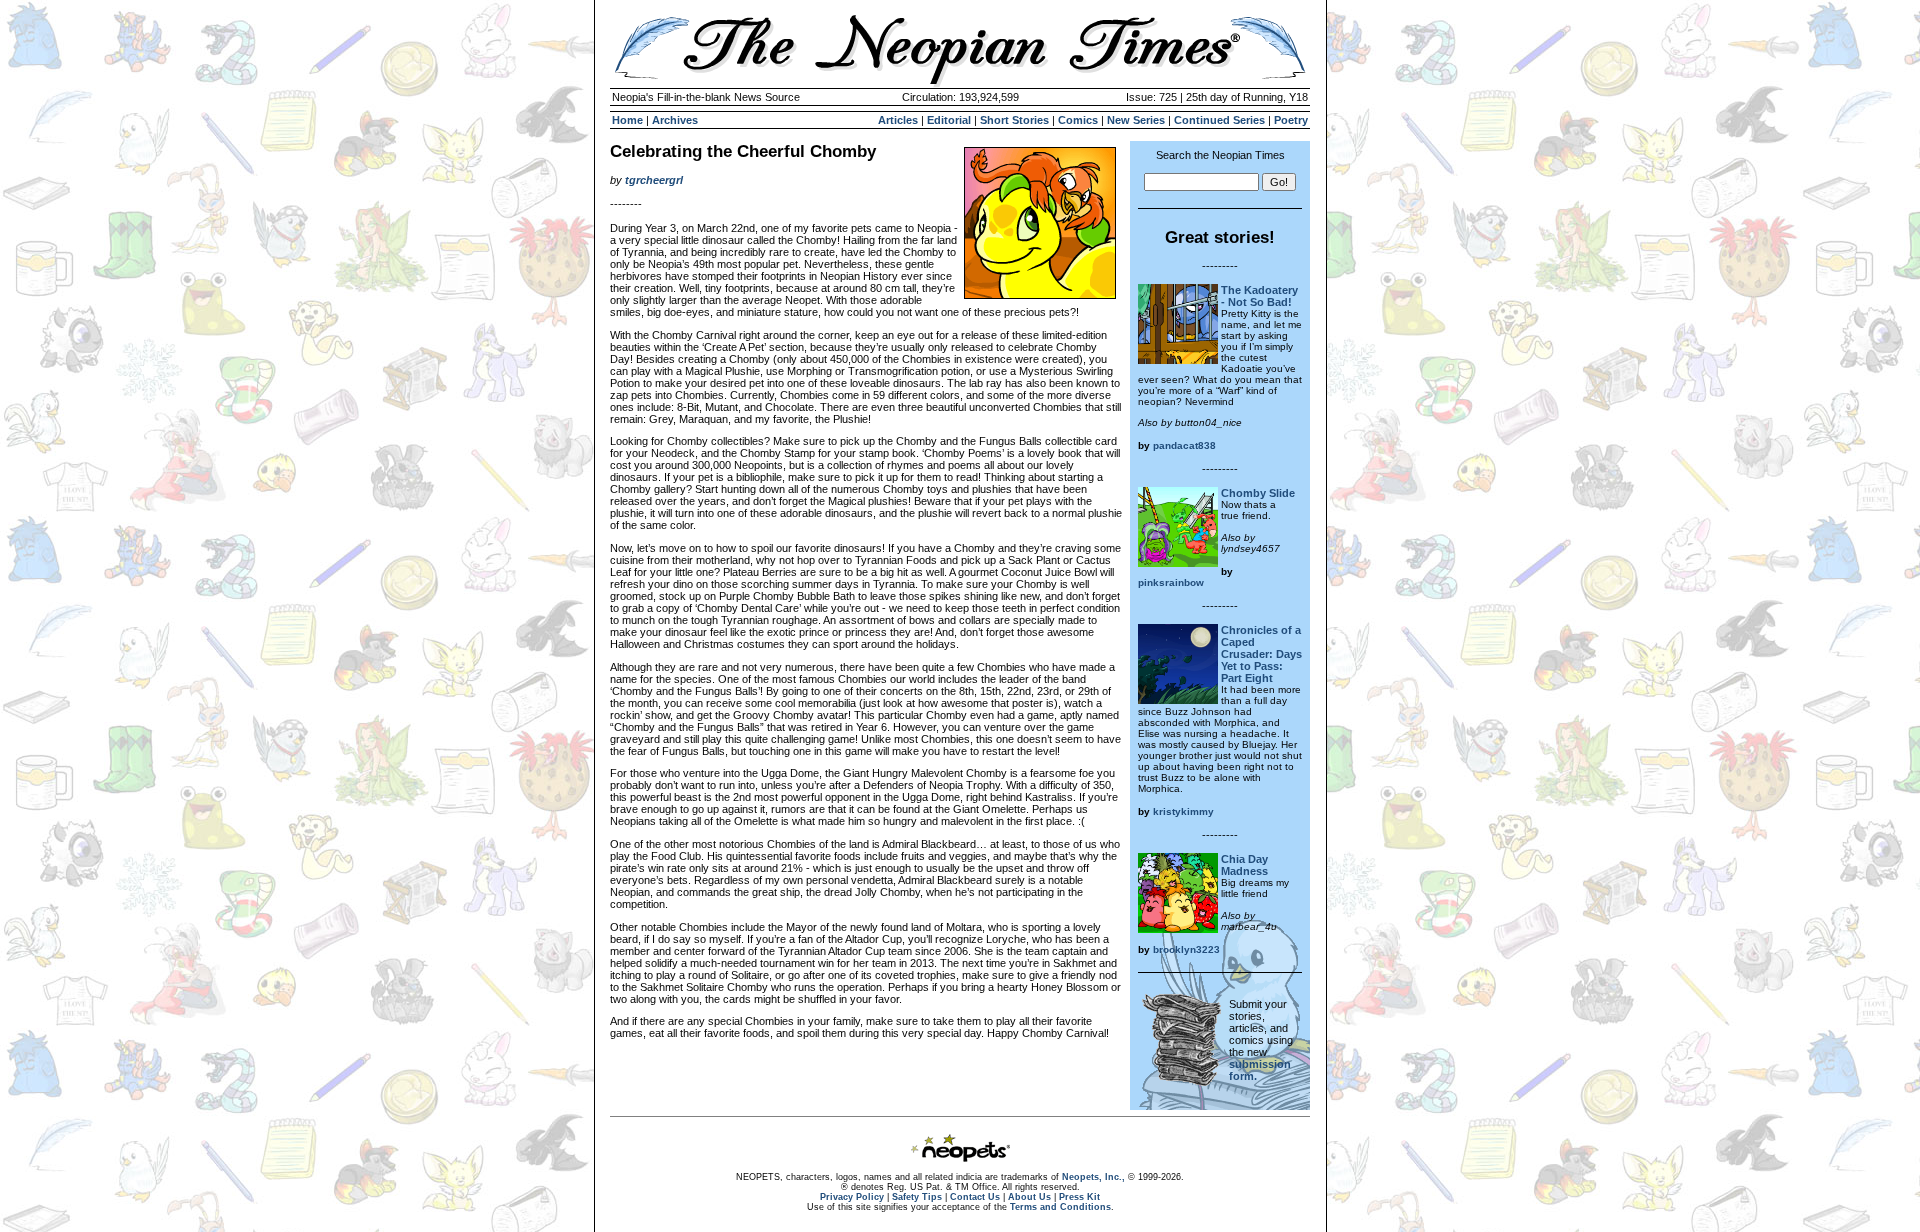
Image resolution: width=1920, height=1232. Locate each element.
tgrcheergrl (654, 180)
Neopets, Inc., (1093, 1177)
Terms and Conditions (1060, 1207)
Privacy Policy (852, 1197)
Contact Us (975, 1197)
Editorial (949, 120)
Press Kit (1079, 1197)
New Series (1136, 120)
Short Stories (1014, 120)
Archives (675, 120)
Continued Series (1219, 120)
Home (627, 120)
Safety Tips (917, 1197)
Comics (1078, 120)
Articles (898, 120)
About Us (1029, 1197)
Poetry (1291, 120)
